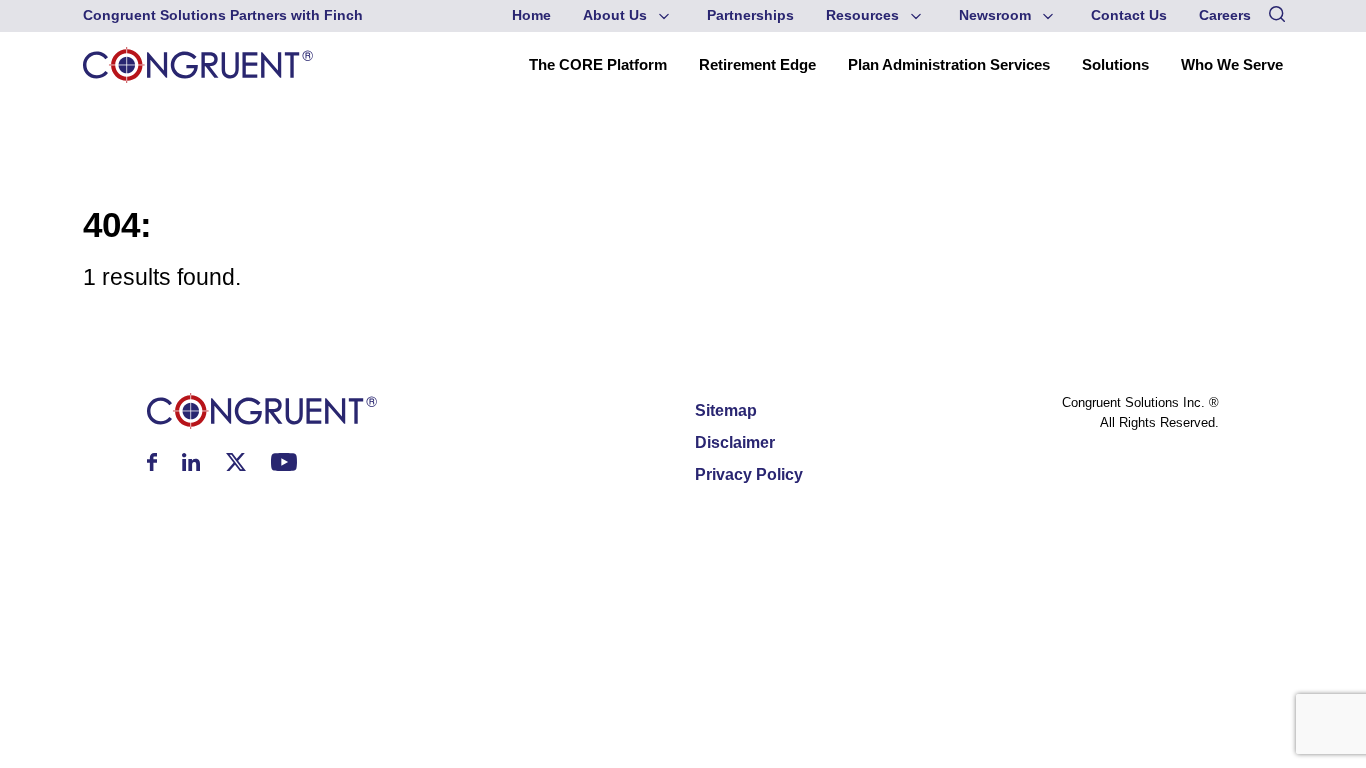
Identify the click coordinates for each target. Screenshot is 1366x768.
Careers (1225, 15)
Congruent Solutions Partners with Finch (223, 15)
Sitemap (726, 410)
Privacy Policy (749, 474)
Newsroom (995, 15)
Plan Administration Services (949, 64)
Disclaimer (735, 442)
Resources (862, 15)
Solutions (1115, 64)
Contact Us (1129, 15)
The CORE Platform (598, 64)
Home (531, 15)
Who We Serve (1232, 64)
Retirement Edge (757, 64)
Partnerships (750, 15)
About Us (615, 15)
